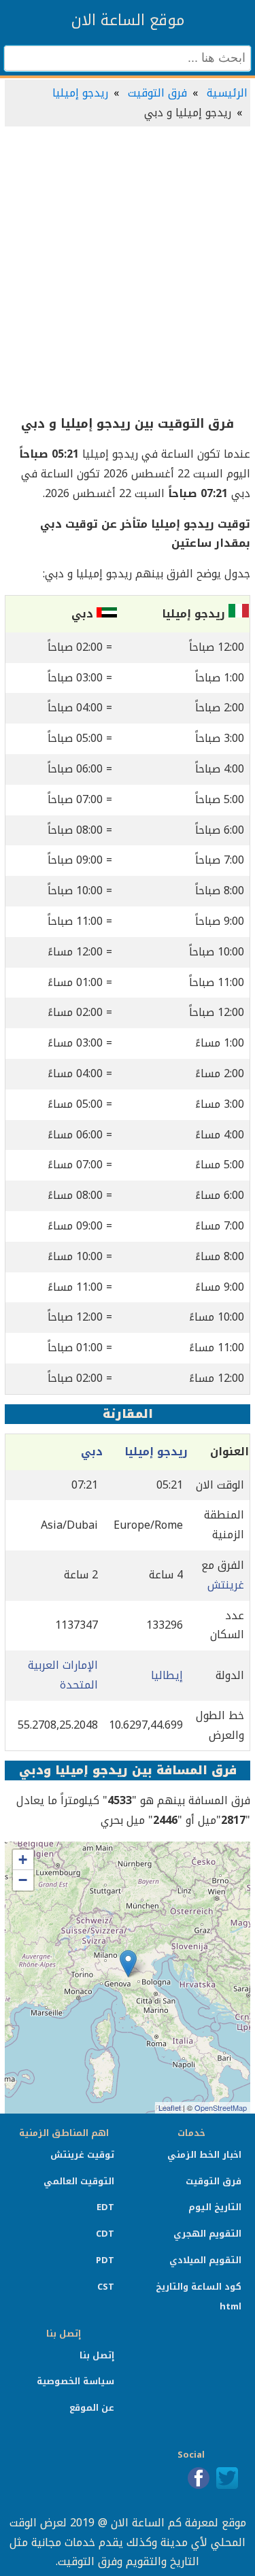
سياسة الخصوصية (75, 2381)
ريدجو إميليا (80, 93)
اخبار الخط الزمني (204, 2155)
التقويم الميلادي (205, 2260)
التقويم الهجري (207, 2234)
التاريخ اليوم (215, 2207)
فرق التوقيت (157, 93)
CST (106, 2287)
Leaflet (170, 2107)
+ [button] (23, 1860)
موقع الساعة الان (128, 20)
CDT (105, 2234)
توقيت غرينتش (82, 2155)
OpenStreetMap (221, 2107)
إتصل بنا (97, 2355)
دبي (92, 1452)
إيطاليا (167, 1675)
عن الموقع (92, 2408)
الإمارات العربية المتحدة (63, 1675)
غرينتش (226, 1585)
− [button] (23, 1880)
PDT (105, 2260)
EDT (105, 2207)
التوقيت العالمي (79, 2181)
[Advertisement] (128, 272)
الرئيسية (227, 93)
